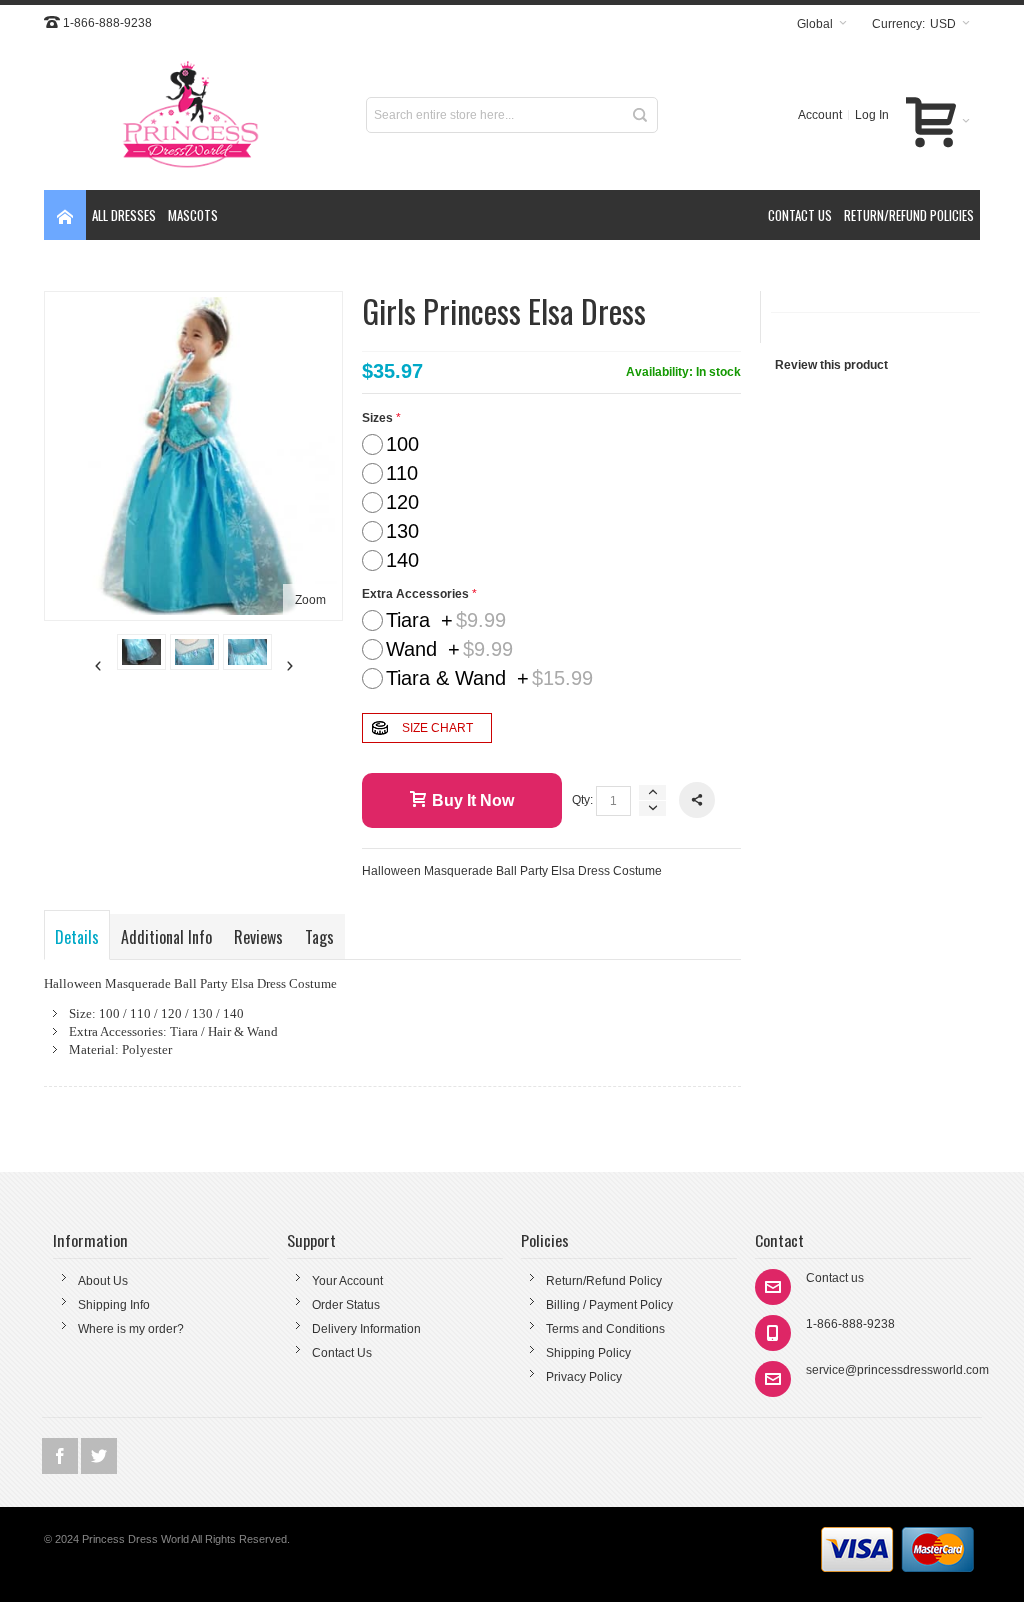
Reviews (258, 937)
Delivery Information (366, 1329)
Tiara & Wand (489, 678)
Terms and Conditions (605, 1329)
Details (77, 937)
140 (402, 560)
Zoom (310, 600)
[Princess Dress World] (190, 115)
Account (820, 115)
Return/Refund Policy (604, 1281)
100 (402, 444)
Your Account (347, 1281)
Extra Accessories (415, 594)
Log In (872, 115)
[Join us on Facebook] (61, 1457)
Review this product (831, 365)
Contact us (835, 1278)
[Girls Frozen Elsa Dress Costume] (141, 652)
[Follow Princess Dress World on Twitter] (99, 1457)
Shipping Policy (588, 1353)
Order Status (346, 1305)
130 (402, 531)
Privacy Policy (584, 1377)
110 (402, 473)
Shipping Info (114, 1305)
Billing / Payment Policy (609, 1305)
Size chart (437, 728)
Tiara (446, 620)
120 (402, 502)
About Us (103, 1281)
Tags (319, 937)
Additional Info (166, 937)
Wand (449, 649)
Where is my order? (131, 1329)
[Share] (697, 800)
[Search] (640, 115)
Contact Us (342, 1353)
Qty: (582, 800)
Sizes (377, 418)
